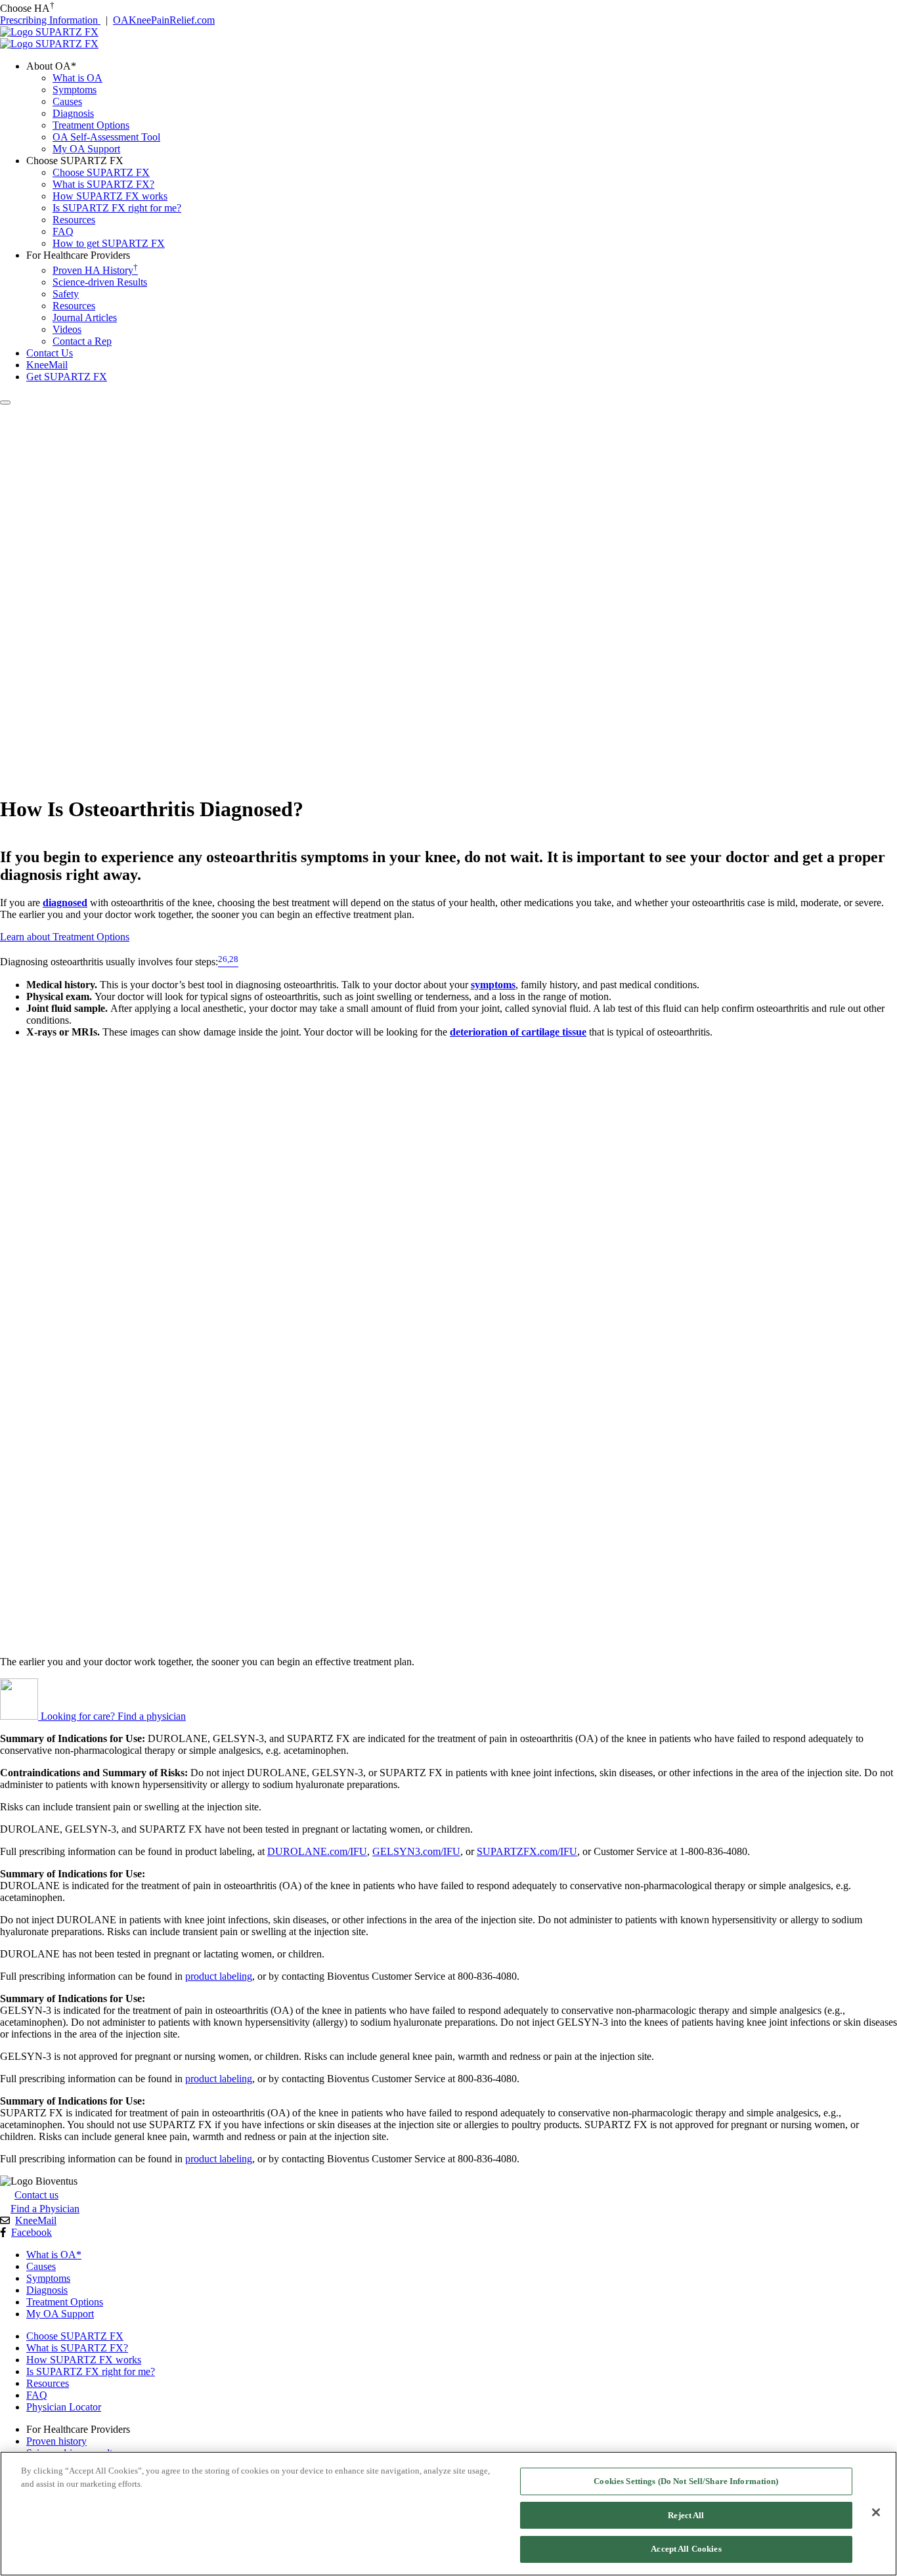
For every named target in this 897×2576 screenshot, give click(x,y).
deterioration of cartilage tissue (518, 1032)
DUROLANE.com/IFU (317, 1851)
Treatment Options (91, 125)
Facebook (32, 2232)
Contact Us (50, 353)
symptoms (493, 985)
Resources (74, 220)
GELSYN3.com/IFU (416, 1851)
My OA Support (86, 149)
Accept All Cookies (686, 2549)
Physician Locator (64, 2407)
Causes (67, 101)
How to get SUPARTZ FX (109, 243)
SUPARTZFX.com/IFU (527, 1851)
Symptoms (75, 90)
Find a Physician (45, 2209)
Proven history (56, 2441)
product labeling (219, 1976)
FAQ (63, 231)
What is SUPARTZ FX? (103, 184)
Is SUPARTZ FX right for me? (117, 208)
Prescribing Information (50, 20)
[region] (448, 2514)
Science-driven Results (100, 282)
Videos (67, 329)
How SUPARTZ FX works (110, 196)
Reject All (686, 2515)
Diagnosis (73, 113)
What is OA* (54, 2255)
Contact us (36, 2195)
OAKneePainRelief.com (164, 20)
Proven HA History (95, 270)
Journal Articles (85, 317)
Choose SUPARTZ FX (101, 172)
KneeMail (36, 2220)
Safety (66, 294)
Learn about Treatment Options (65, 937)
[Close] (876, 2512)
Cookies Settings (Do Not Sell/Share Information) (686, 2481)
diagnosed (65, 903)
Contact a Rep (82, 341)
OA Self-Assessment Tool (106, 137)
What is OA (77, 78)
